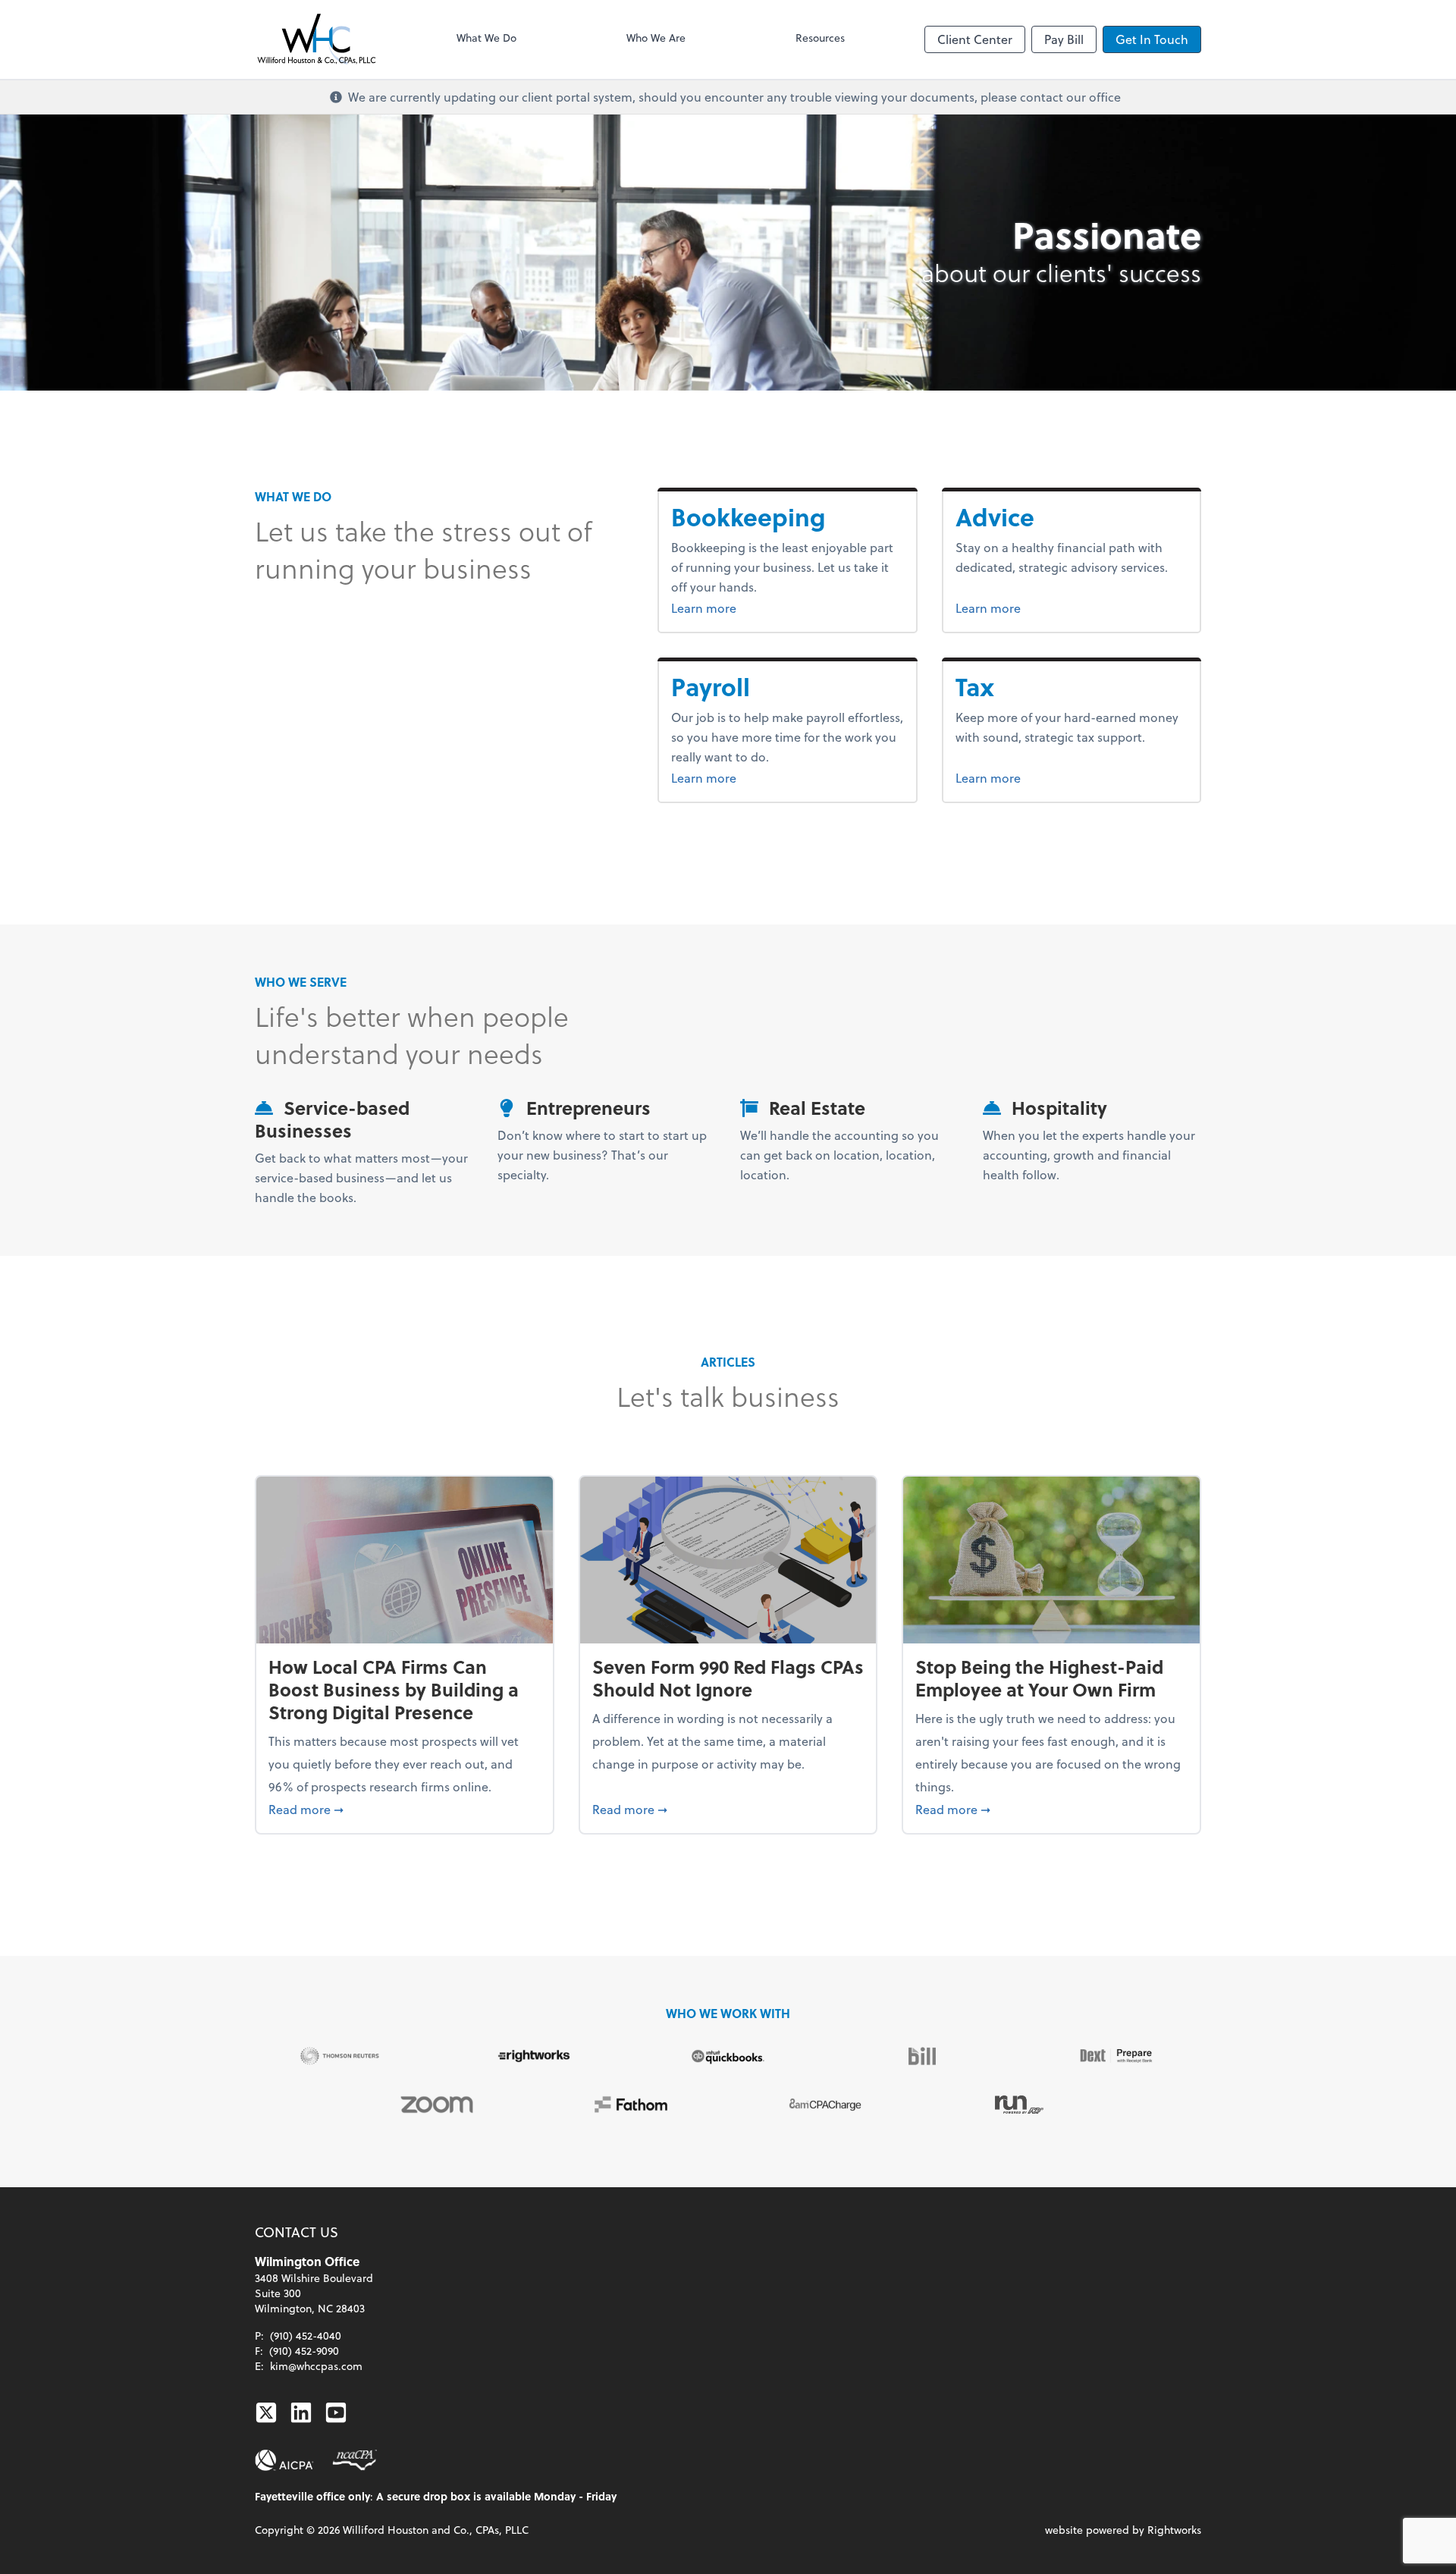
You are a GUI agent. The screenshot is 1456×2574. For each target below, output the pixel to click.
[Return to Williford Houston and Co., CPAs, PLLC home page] (316, 39)
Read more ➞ (405, 1809)
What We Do (486, 38)
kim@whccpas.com (316, 2366)
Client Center (975, 39)
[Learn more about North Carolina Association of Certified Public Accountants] (355, 2460)
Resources (820, 38)
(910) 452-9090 (304, 2351)
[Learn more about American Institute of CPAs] (284, 2460)
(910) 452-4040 (306, 2335)
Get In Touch (1152, 39)
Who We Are (656, 38)
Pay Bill (1064, 39)
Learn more (787, 607)
